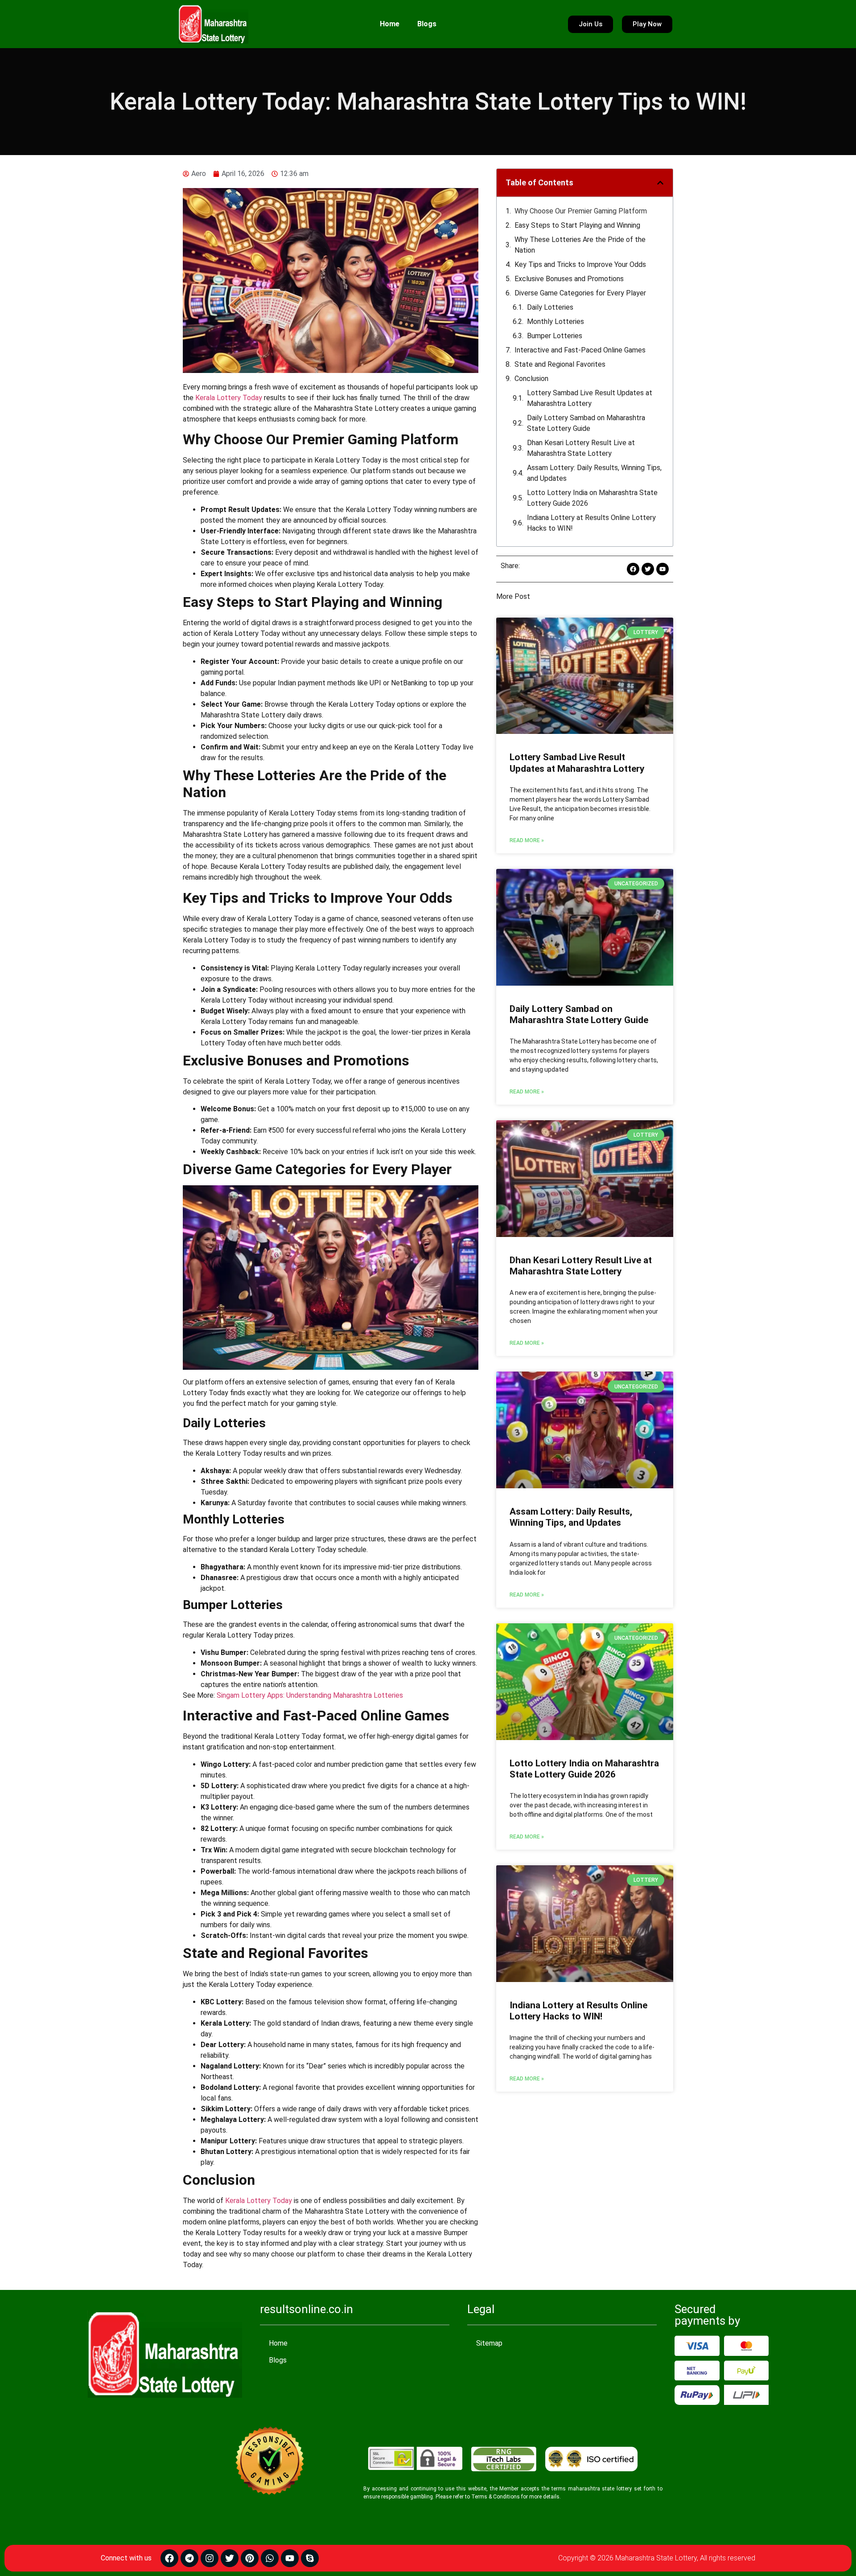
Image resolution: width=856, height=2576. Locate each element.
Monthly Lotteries (556, 321)
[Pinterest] (250, 2558)
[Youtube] (290, 2558)
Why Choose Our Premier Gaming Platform (581, 211)
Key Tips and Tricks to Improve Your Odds (580, 264)
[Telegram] (189, 2558)
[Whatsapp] (270, 2558)
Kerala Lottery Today (229, 398)
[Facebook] (169, 2558)
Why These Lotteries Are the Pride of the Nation (580, 245)
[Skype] (310, 2558)
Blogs (427, 24)
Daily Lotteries (550, 307)
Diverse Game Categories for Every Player (580, 293)
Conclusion (531, 379)
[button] (660, 183)
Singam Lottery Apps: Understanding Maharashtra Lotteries (310, 1695)
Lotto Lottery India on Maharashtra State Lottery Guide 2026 (592, 498)
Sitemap (489, 2343)
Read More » (527, 840)
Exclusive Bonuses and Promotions (569, 279)
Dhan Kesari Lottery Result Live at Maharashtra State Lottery (581, 448)
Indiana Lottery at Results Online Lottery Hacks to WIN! (591, 523)
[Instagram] (210, 2558)
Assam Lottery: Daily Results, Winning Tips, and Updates (594, 473)
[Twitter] (230, 2558)
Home (390, 24)
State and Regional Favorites (560, 364)
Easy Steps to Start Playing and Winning (577, 225)
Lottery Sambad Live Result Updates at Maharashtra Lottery (590, 398)
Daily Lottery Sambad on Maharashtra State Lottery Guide (586, 423)
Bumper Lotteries (555, 336)
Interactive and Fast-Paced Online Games (580, 350)
